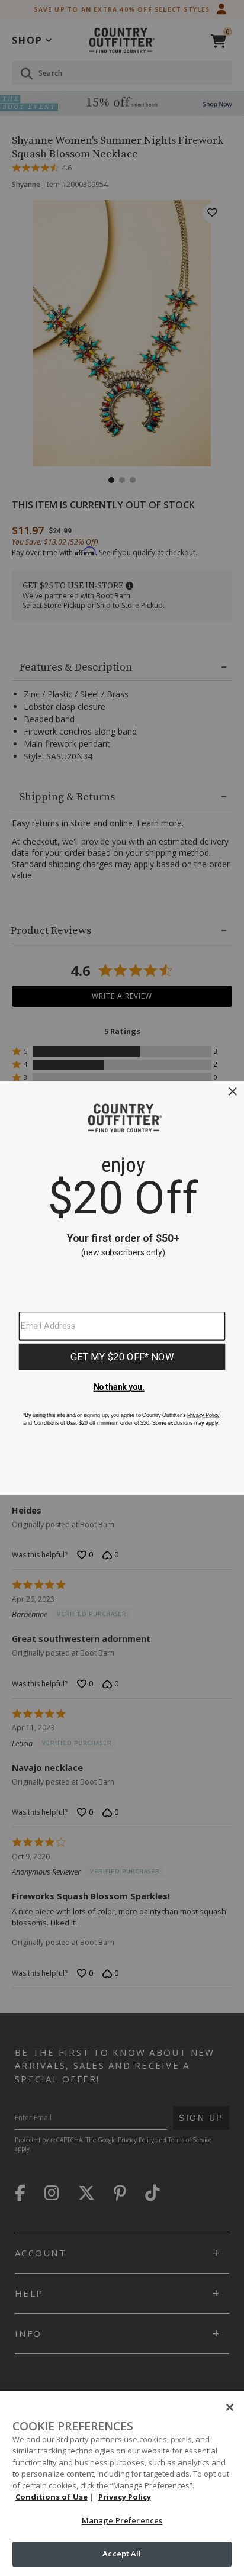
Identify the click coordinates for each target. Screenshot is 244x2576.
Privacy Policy (125, 2497)
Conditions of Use (52, 2497)
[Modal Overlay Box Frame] (122, 1288)
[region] (122, 2483)
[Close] (230, 2407)
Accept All (122, 2554)
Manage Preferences (122, 2520)
